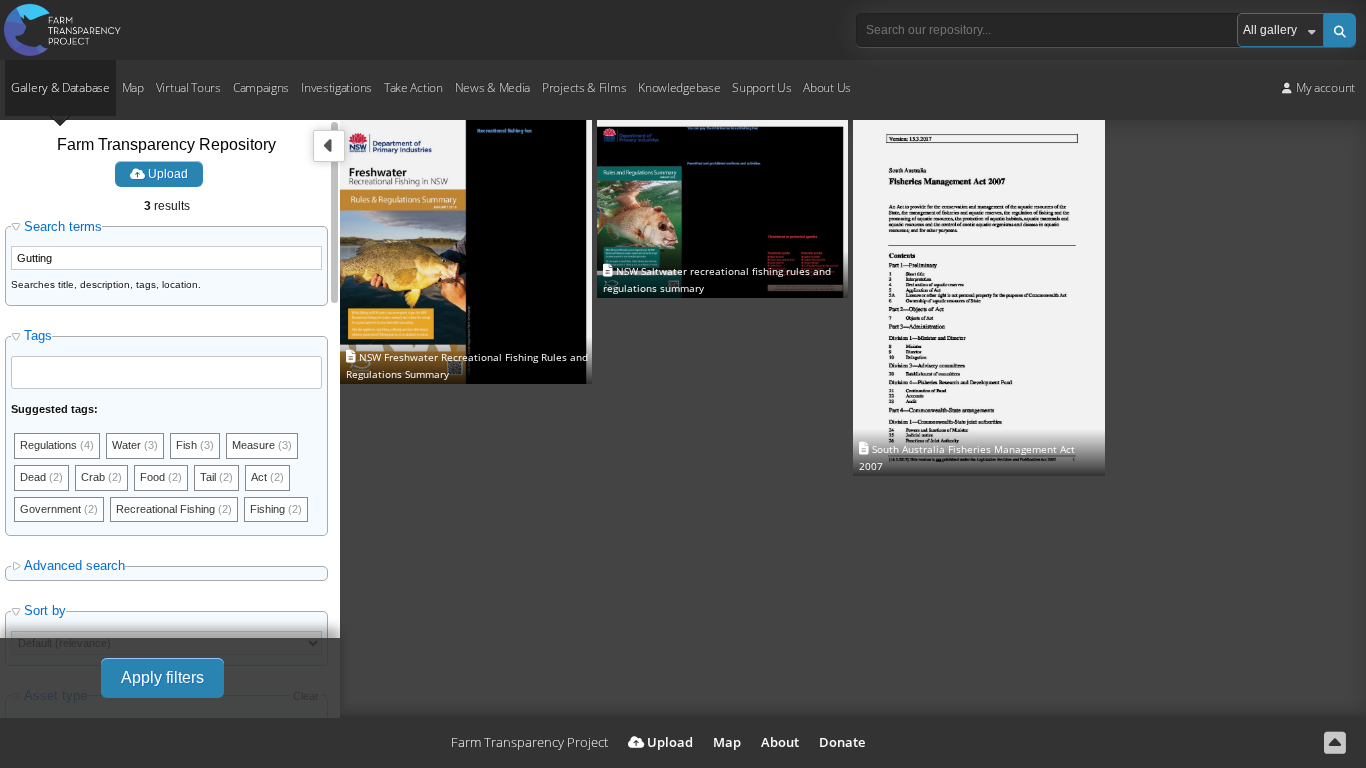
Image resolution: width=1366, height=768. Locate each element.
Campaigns (261, 87)
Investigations (336, 87)
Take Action (413, 87)
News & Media (492, 87)
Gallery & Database (60, 87)
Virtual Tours (188, 87)
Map (133, 87)
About (780, 742)
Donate (842, 742)
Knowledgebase (679, 87)
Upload (166, 174)
